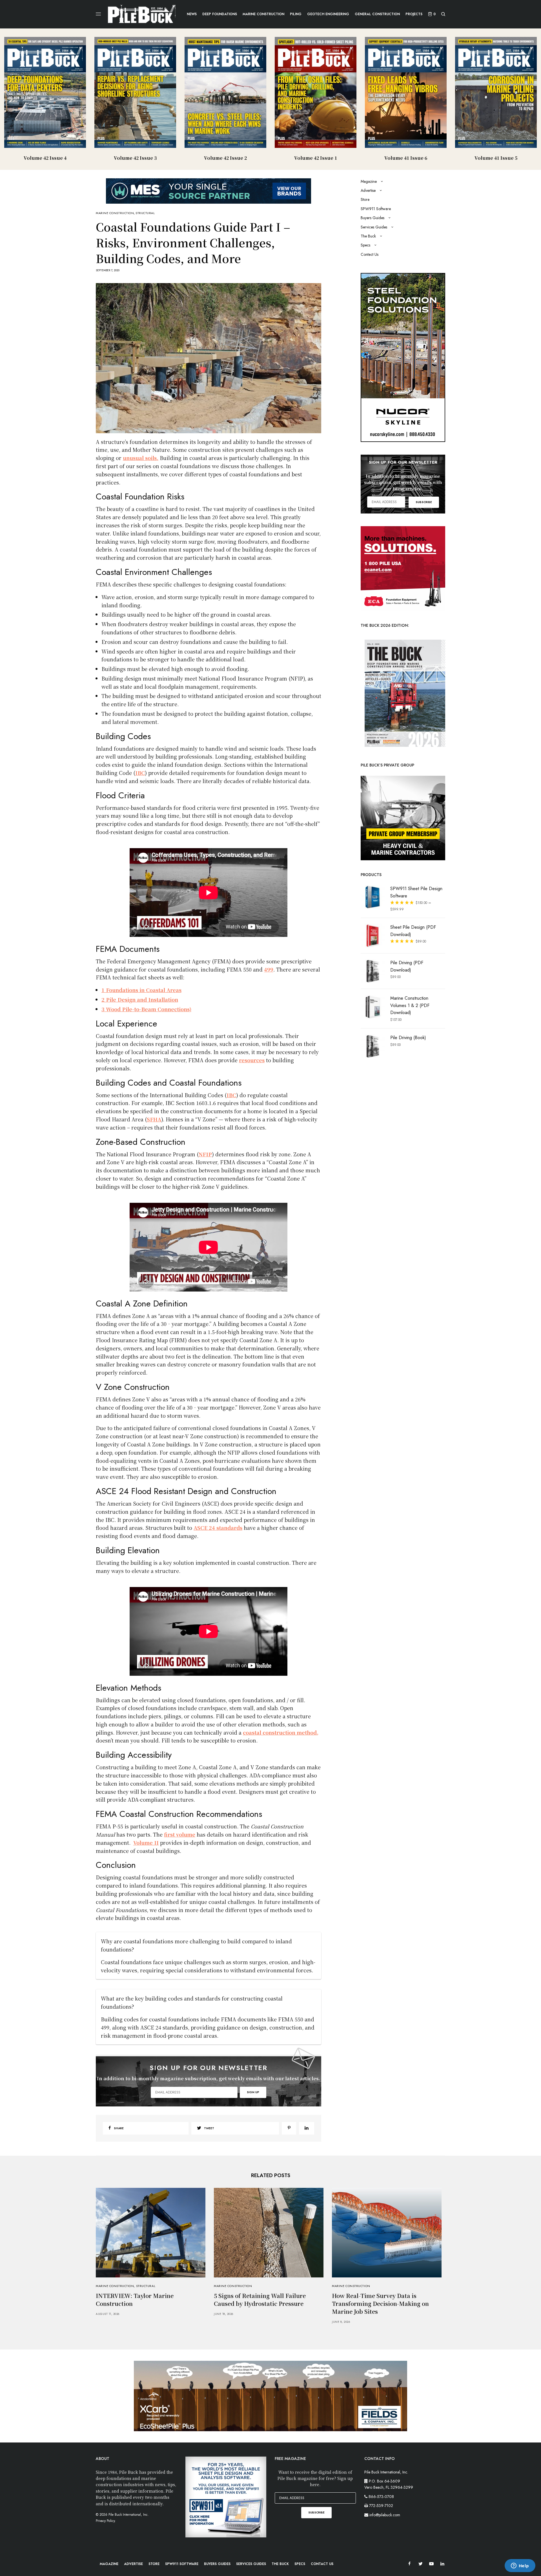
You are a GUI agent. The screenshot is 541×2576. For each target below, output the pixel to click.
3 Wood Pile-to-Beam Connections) (146, 1009)
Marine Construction (115, 213)
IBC (140, 773)
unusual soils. (141, 458)
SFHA (154, 1119)
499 (269, 969)
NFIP (205, 1154)
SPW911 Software (376, 209)
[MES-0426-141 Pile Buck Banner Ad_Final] (209, 190)
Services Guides (374, 227)
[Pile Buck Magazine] (142, 14)
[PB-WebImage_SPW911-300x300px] (226, 2497)
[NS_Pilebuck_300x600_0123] (403, 357)
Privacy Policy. (106, 2521)
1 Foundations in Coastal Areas (141, 990)
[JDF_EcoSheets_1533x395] (270, 2395)
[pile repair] (403, 568)
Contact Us (370, 254)
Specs (365, 245)
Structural (145, 213)
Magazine (369, 181)
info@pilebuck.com (385, 2515)
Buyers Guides (373, 218)
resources (252, 1060)
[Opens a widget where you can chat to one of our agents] (520, 2566)
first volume (180, 1834)
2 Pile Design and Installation (140, 999)
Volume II (146, 1842)
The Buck (368, 236)
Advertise (368, 190)
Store (365, 199)
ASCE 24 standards (218, 1528)
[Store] (403, 817)
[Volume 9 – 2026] (403, 693)
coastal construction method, (281, 1732)
